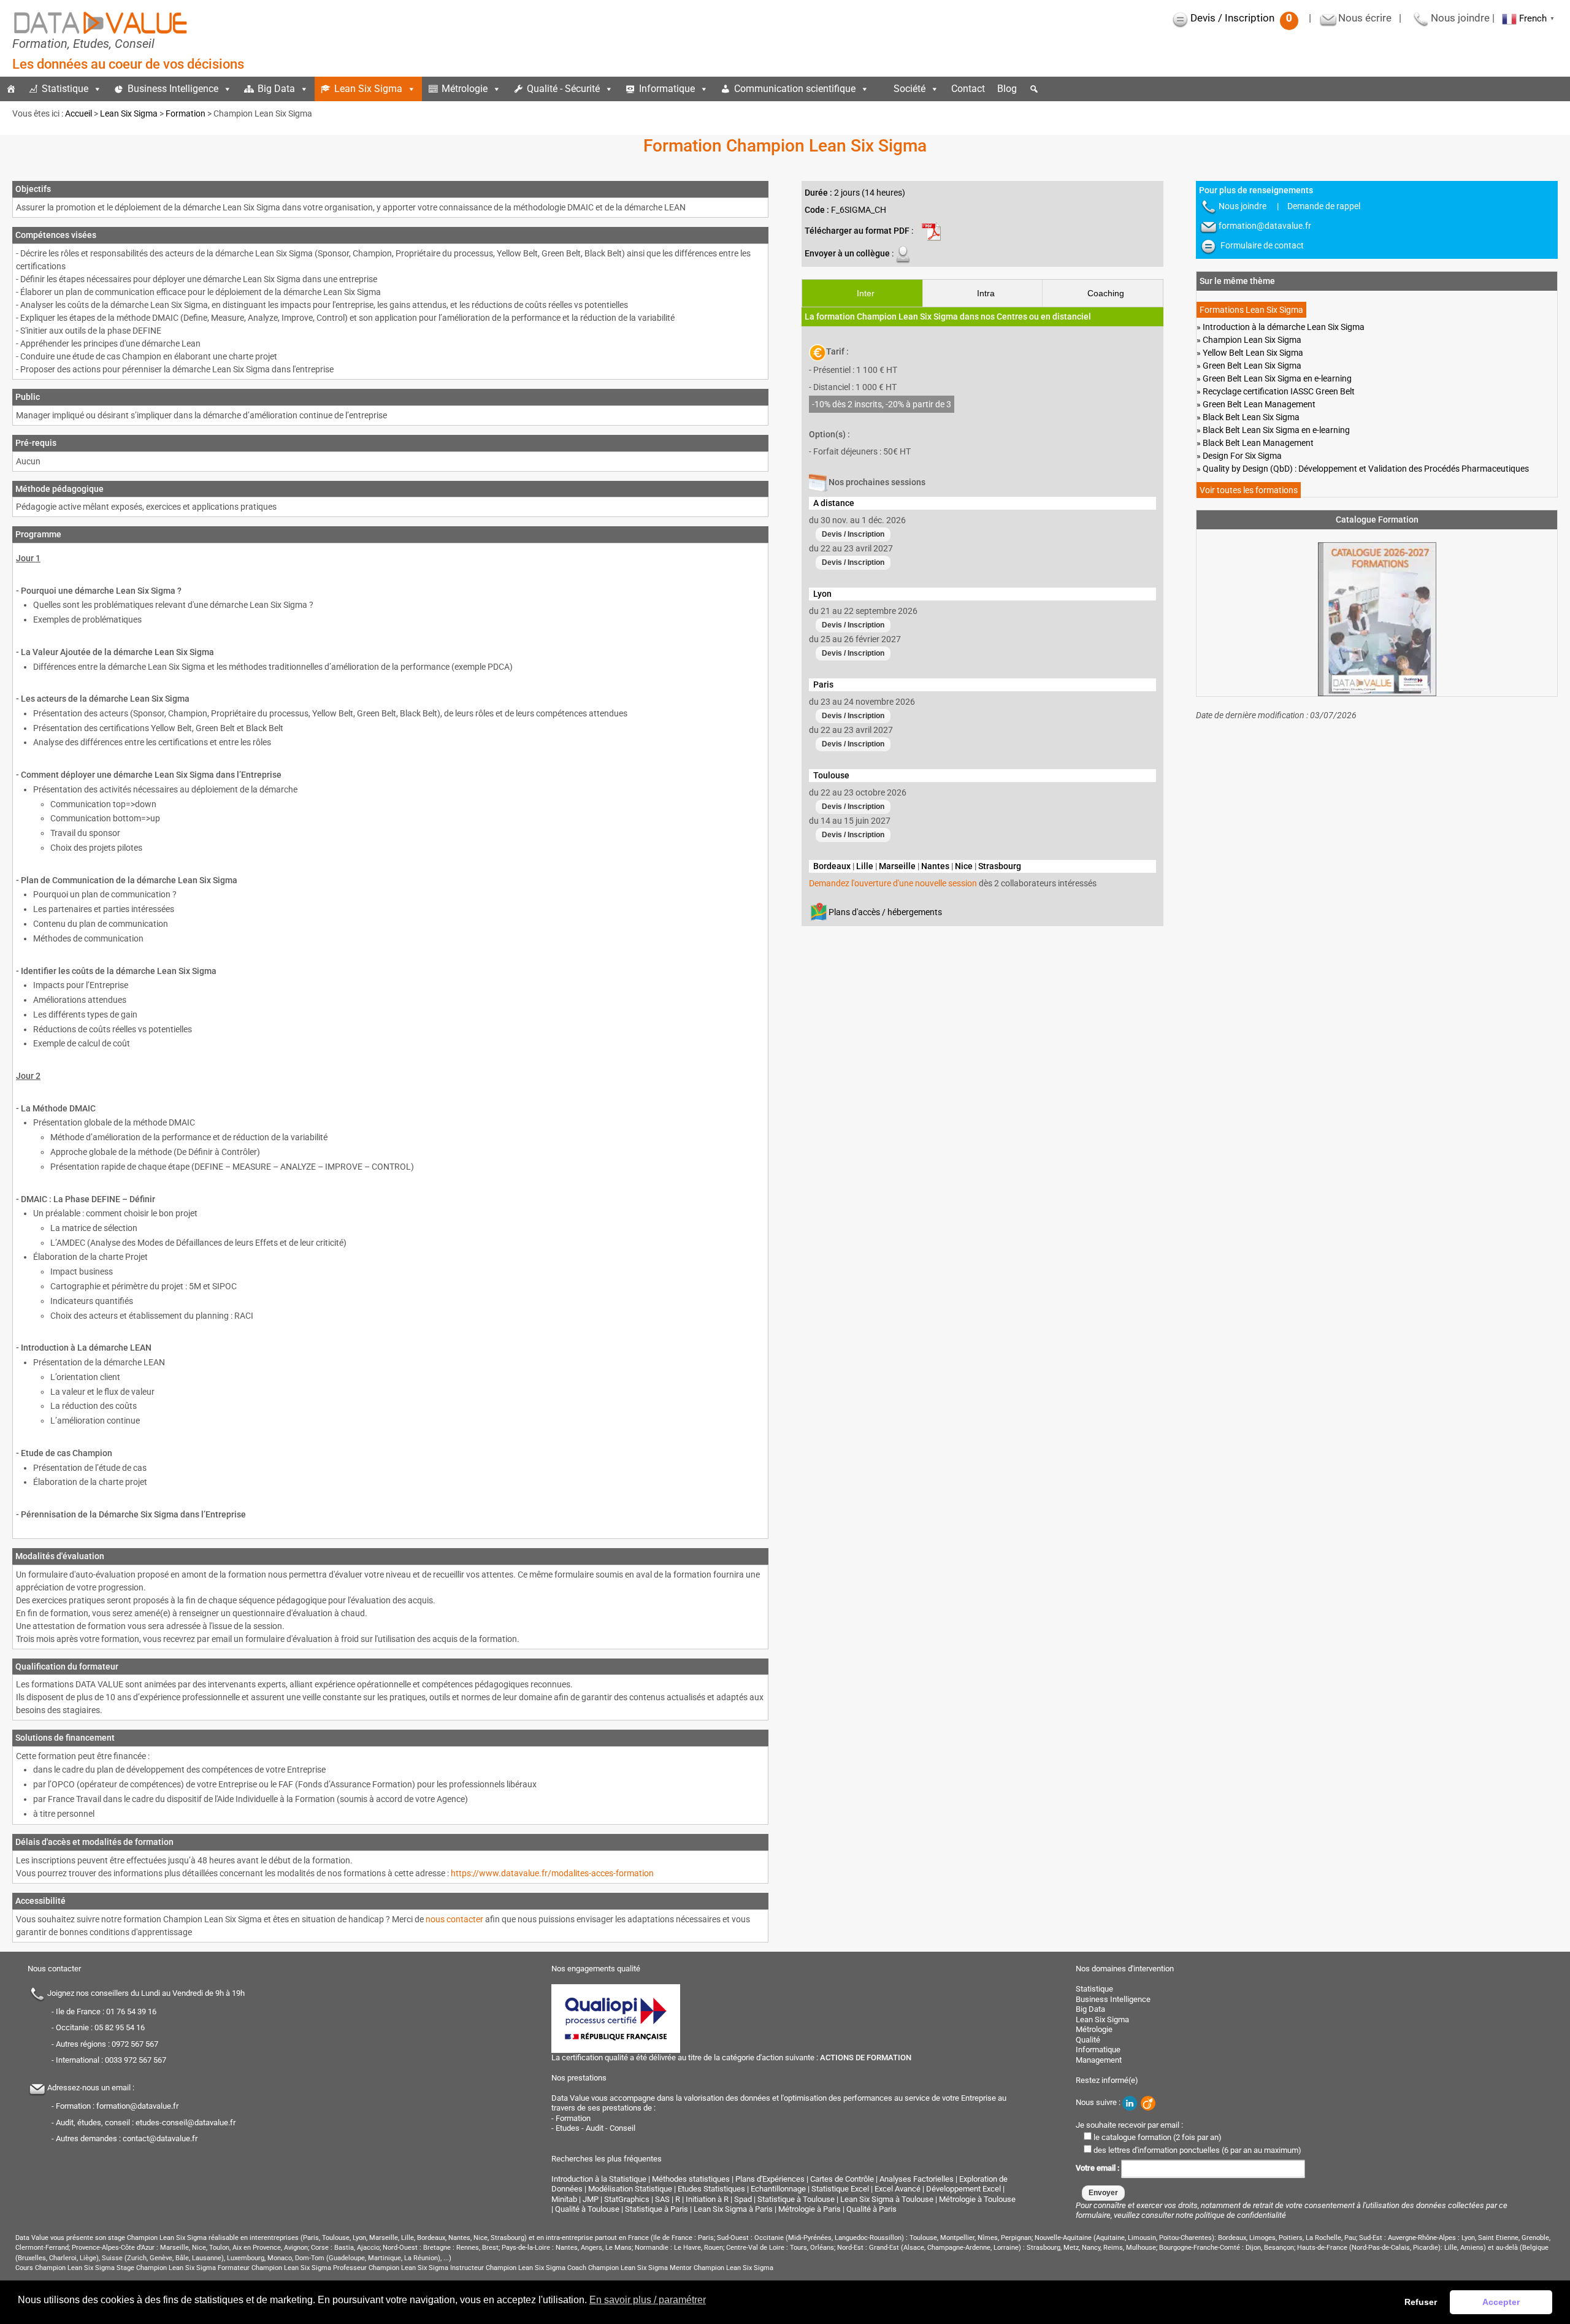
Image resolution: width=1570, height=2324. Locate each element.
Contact (968, 89)
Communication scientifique (795, 89)
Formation (186, 113)
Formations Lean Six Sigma (1251, 310)
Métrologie (465, 89)
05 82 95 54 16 (120, 2027)
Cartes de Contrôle (842, 2179)
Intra (986, 293)
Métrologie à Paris (810, 2209)
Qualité (1088, 2039)
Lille (865, 866)
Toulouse (831, 775)
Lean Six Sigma (368, 89)
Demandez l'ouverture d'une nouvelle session (893, 883)
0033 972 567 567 (136, 2060)
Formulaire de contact (1262, 245)
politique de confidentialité (1241, 2215)
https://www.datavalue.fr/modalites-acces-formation (552, 1873)
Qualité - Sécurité (563, 89)
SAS (662, 2199)
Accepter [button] (1501, 2302)
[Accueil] (11, 89)
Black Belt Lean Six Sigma (1251, 417)
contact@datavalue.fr (160, 2138)
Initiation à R (707, 2199)
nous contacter (454, 1919)
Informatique (667, 89)
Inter (866, 293)
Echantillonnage (778, 2189)
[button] (1034, 89)
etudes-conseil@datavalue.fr (186, 2122)
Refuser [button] (1421, 2302)
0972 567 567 (135, 2044)
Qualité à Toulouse (587, 2209)
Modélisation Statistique (630, 2189)
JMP (591, 2199)
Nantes (935, 866)
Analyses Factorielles (917, 2179)
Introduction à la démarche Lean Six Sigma (1284, 327)
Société (909, 89)
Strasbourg (1000, 866)
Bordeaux (832, 866)
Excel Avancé (898, 2189)
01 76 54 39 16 (131, 2011)
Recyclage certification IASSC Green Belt (1279, 391)
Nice (964, 866)
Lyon (822, 594)
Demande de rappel (1324, 206)
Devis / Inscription (1241, 18)
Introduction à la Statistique (599, 2179)
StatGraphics (627, 2199)
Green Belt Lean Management (1259, 404)
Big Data (276, 89)
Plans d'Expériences (770, 2179)
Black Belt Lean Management (1258, 443)
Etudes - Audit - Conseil (595, 2128)
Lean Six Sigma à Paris (733, 2209)
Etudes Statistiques (711, 2189)
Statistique (65, 89)
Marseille (897, 866)
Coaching (1106, 293)
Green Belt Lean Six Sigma (1252, 366)
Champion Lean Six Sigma (1252, 340)
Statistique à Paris (657, 2209)
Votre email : (1098, 2168)
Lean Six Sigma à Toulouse (887, 2199)
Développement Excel (963, 2189)
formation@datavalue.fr (1265, 226)
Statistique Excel (840, 2189)
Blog (1007, 89)
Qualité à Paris (871, 2209)
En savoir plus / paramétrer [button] (648, 2300)
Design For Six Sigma (1242, 456)
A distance (834, 503)
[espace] (881, 89)
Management (1099, 2059)
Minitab (564, 2199)
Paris (823, 685)
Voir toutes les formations (1249, 490)
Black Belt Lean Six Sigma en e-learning (1276, 430)
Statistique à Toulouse (796, 2199)
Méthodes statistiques (691, 2179)
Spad (743, 2199)
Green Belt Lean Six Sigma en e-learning (1277, 378)
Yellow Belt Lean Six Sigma (1253, 353)
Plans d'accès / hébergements (885, 911)
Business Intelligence (173, 89)
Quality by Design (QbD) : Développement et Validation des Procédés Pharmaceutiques (1366, 469)
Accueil (78, 113)
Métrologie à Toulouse (977, 2199)
